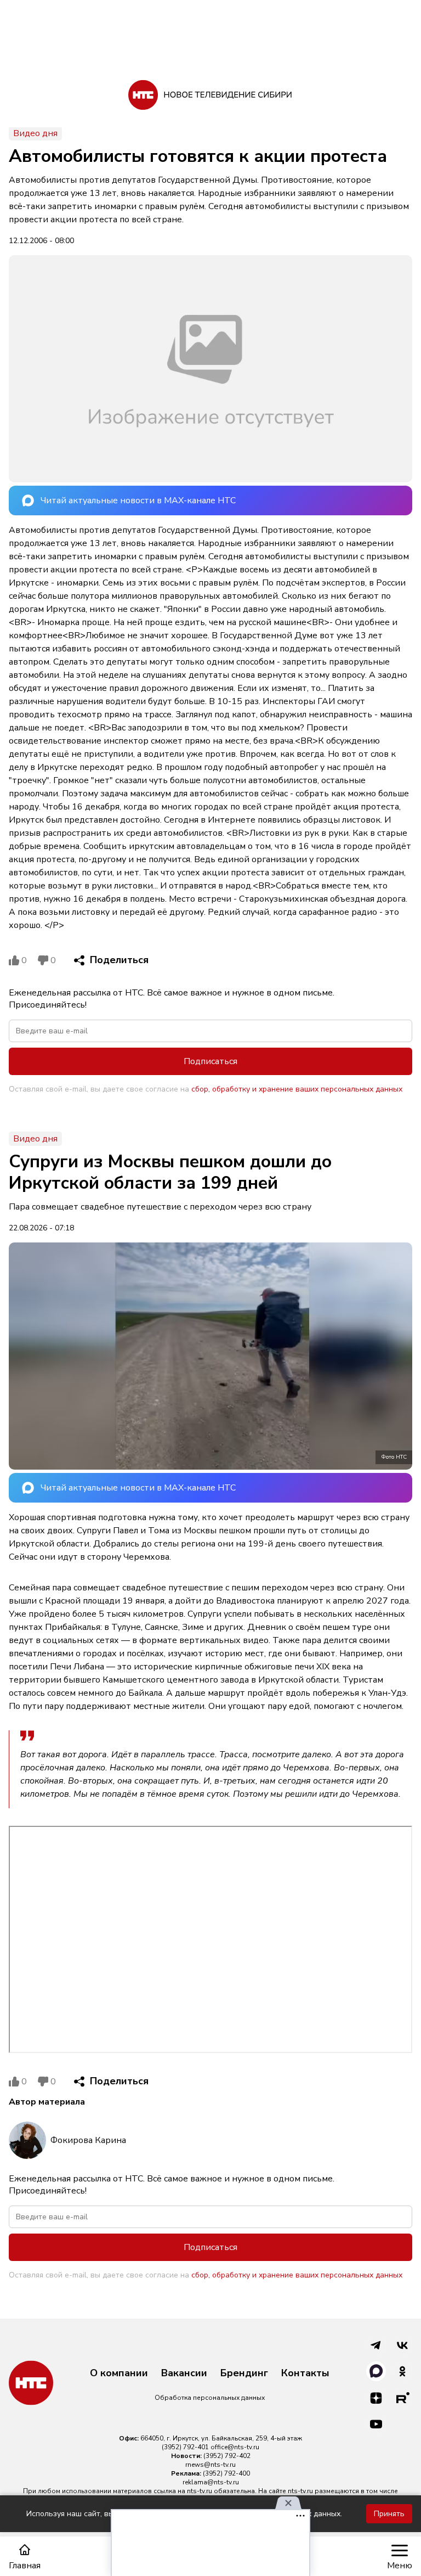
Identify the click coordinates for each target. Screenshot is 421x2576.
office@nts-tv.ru (235, 2447)
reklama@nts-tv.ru (211, 2482)
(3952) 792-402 (227, 2456)
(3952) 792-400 (226, 2473)
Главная (25, 2565)
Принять (389, 2514)
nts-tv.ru (200, 2491)
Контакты (305, 2373)
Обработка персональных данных (210, 2398)
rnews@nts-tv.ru (210, 2465)
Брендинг (244, 2373)
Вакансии (184, 2373)
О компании (119, 2373)
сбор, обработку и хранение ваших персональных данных (297, 1089)
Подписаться (210, 1061)
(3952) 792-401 (185, 2447)
